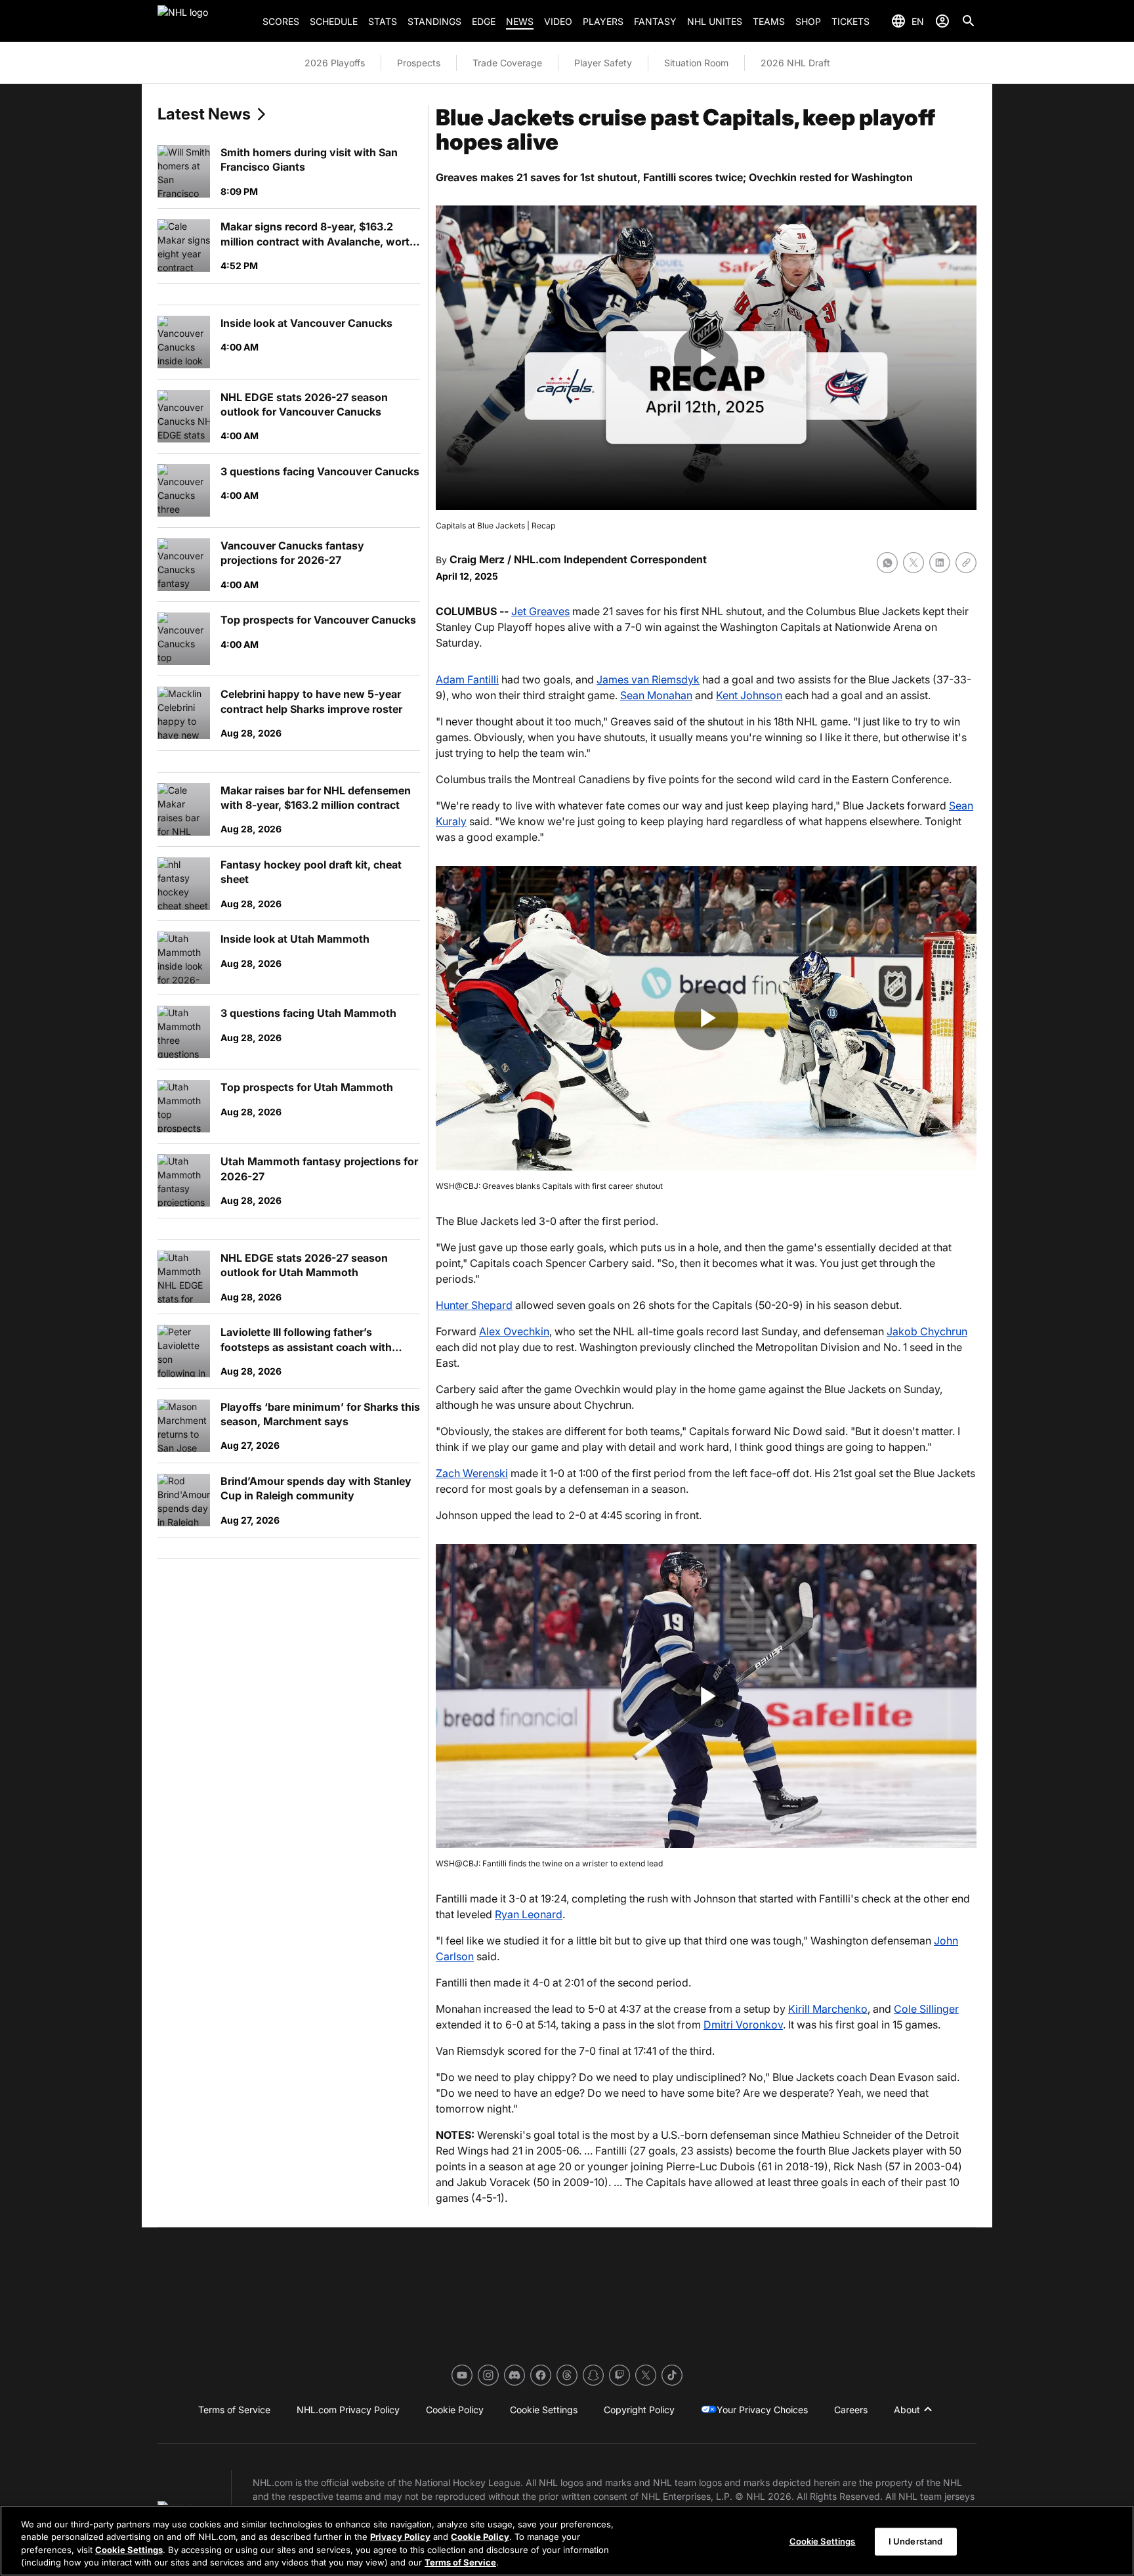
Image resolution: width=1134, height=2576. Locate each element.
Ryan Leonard (529, 1914)
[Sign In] (942, 21)
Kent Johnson (749, 695)
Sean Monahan (656, 695)
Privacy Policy (400, 2537)
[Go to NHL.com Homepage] (205, 21)
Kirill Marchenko (828, 2009)
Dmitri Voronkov (743, 2025)
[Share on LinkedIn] (940, 563)
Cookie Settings (129, 2550)
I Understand (916, 2541)
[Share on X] (913, 563)
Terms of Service (460, 2562)
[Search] (969, 21)
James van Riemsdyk (648, 679)
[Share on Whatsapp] (887, 563)
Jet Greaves (540, 611)
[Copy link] (966, 563)
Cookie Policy (480, 2537)
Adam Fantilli (467, 679)
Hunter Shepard (474, 1305)
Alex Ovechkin (514, 1331)
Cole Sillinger (926, 2009)
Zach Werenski (472, 1473)
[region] (567, 2541)
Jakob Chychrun (927, 1331)
